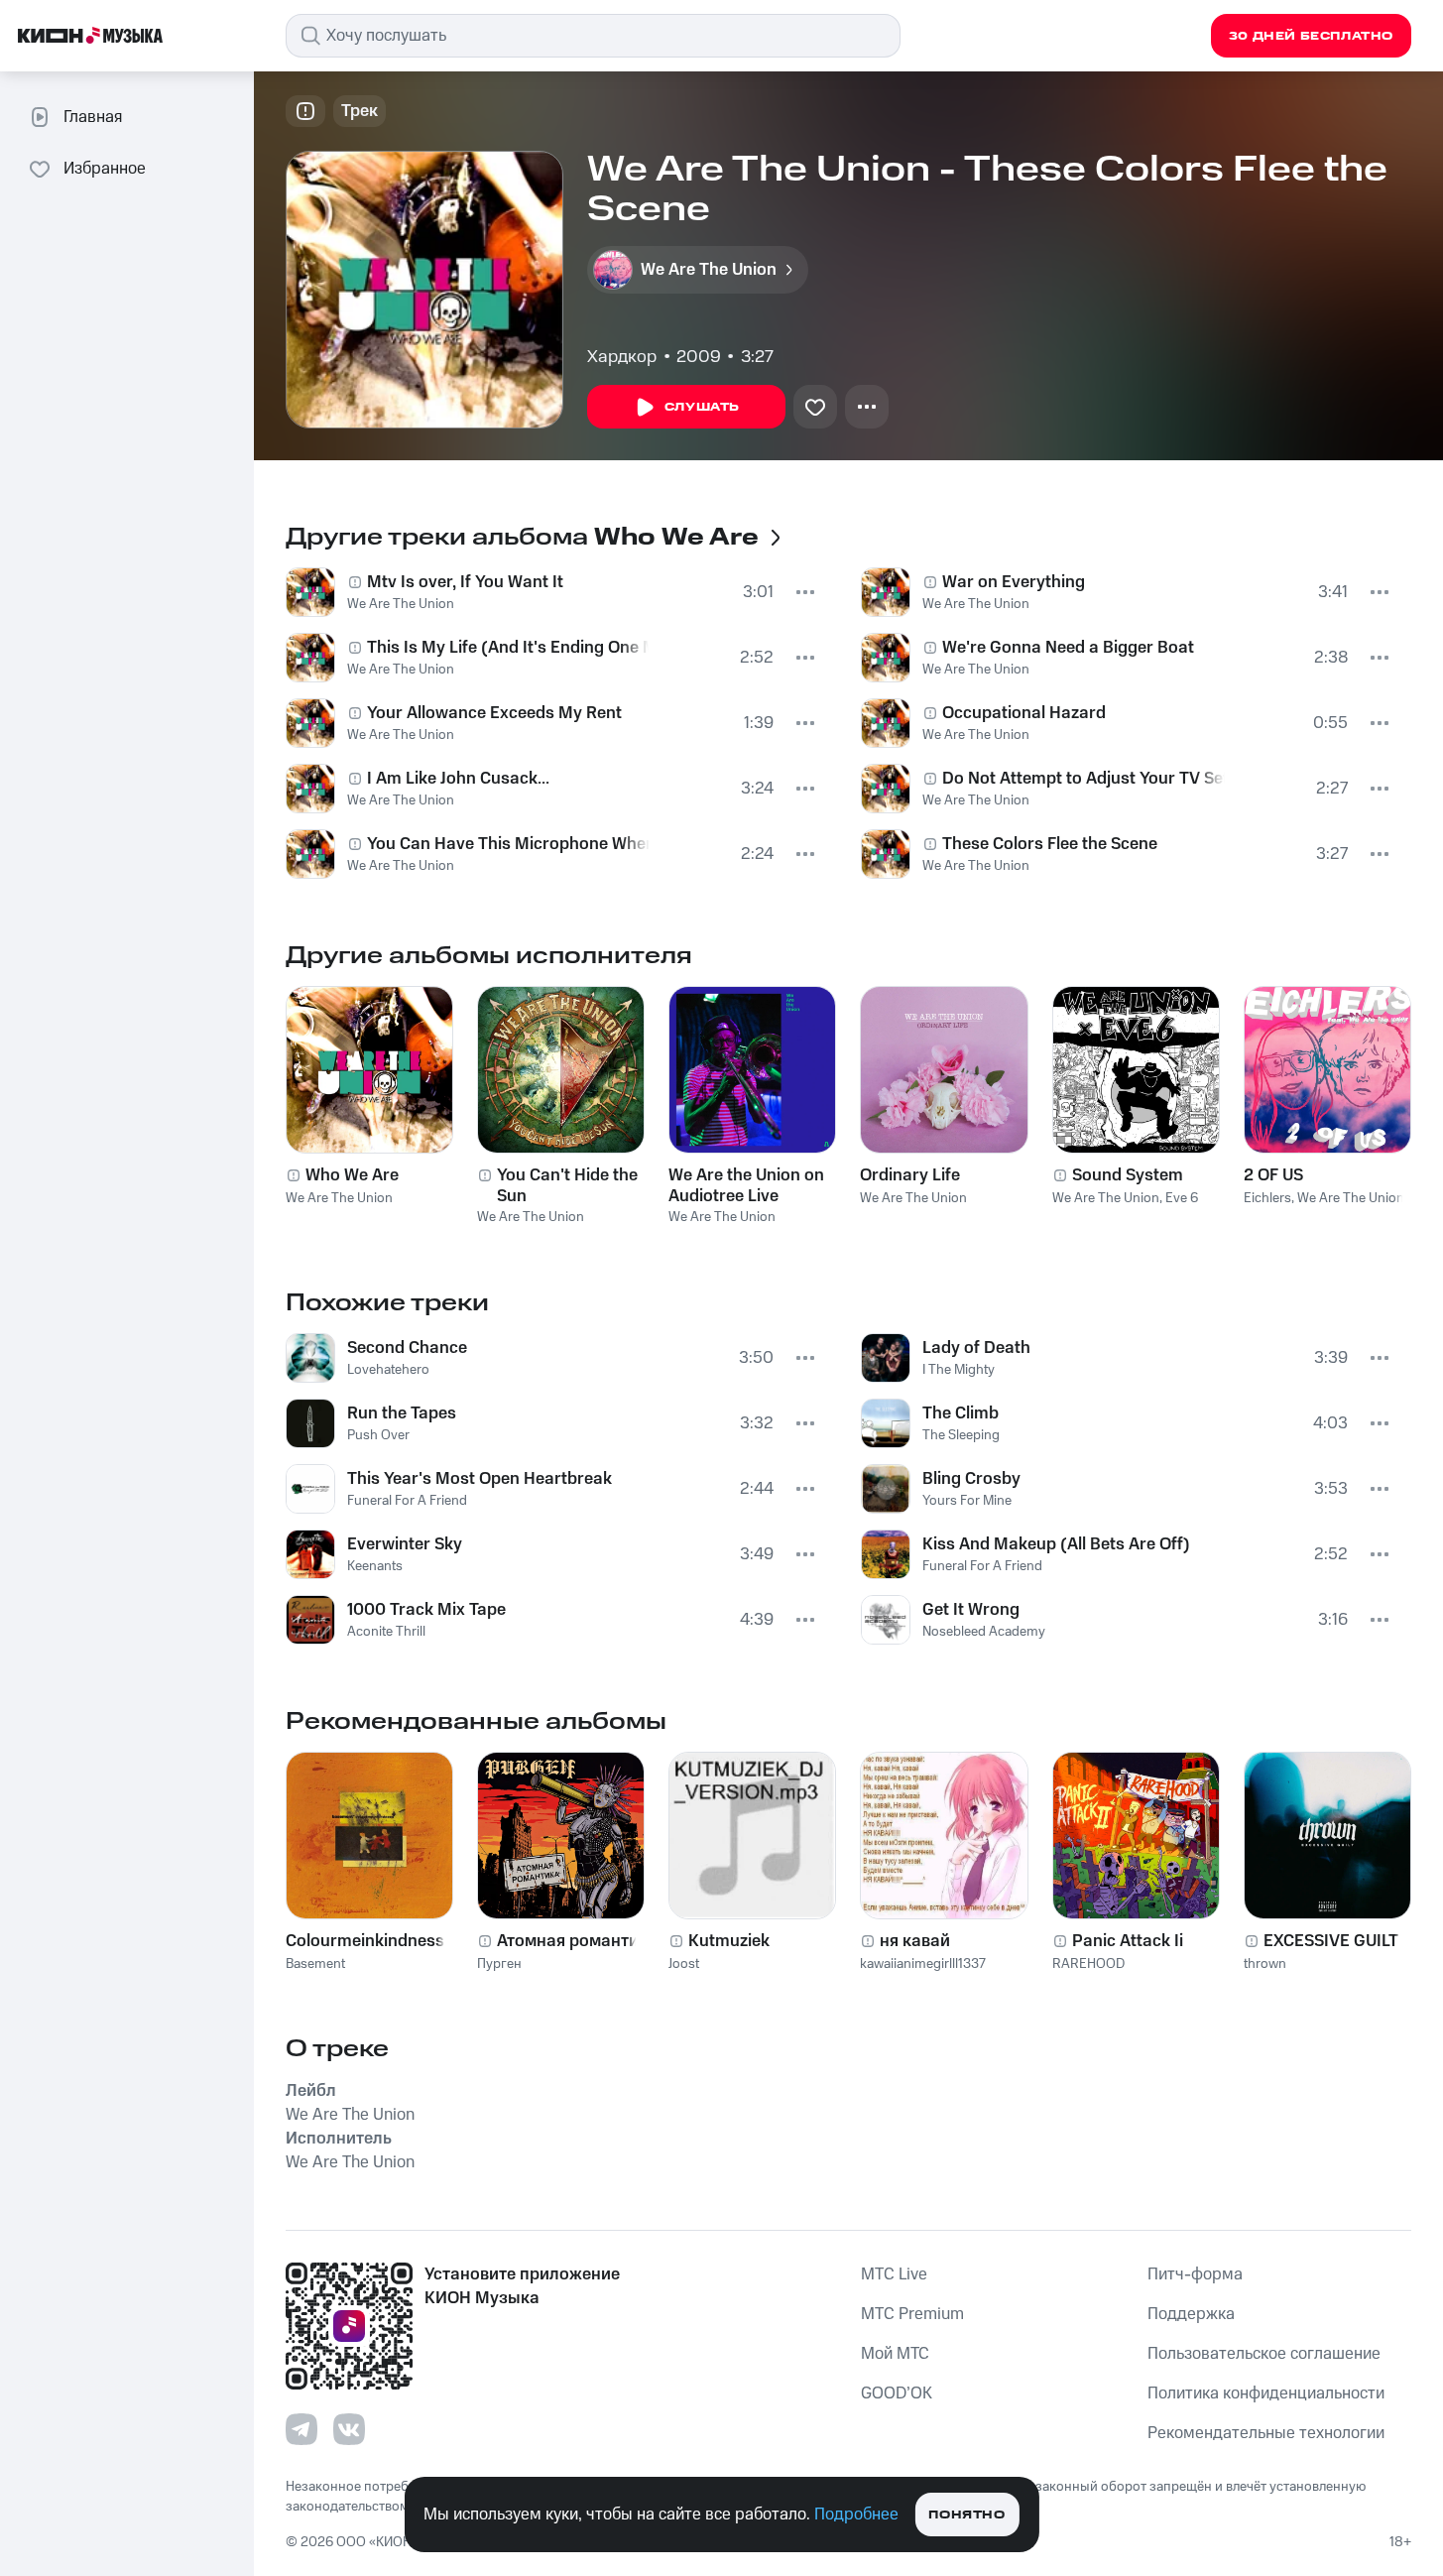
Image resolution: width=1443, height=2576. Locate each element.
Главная (93, 117)
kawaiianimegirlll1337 (923, 1964)
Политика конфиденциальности (1266, 2393)
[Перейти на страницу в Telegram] (301, 2429)
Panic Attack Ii (1128, 1941)
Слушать (702, 407)
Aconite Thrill (386, 1632)
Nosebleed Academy (984, 1632)
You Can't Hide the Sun (567, 1185)
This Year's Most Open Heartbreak (480, 1479)
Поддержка (1191, 2314)
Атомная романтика (577, 1941)
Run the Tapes (402, 1413)
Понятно (966, 2515)
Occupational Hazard (1024, 713)
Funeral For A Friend (407, 1501)
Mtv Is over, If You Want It (465, 582)
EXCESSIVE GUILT (1331, 1941)
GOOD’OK (897, 2393)
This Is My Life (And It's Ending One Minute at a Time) (508, 648)
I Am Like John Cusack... (458, 779)
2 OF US (1273, 1175)
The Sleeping (961, 1435)
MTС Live (894, 2274)
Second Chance (407, 1348)
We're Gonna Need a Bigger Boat (1068, 648)
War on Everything (1014, 582)
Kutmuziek (729, 1941)
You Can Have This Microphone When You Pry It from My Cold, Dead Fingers (508, 844)
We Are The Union (401, 604)
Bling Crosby (971, 1479)
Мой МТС (895, 2354)
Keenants (375, 1566)
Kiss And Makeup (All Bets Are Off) (1056, 1544)
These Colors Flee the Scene (1050, 844)
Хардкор (622, 357)
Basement (315, 1964)
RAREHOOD (1088, 1964)
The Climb (961, 1413)
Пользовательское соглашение (1264, 2354)
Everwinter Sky (405, 1544)
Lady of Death (976, 1348)
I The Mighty (959, 1370)
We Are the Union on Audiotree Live (746, 1185)
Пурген (499, 1964)
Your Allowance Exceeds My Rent (494, 713)
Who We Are (352, 1175)
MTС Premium (912, 2314)
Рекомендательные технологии (1266, 2433)
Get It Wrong (971, 1610)
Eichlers (1267, 1198)
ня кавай (915, 1941)
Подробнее (856, 2515)
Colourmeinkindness (365, 1941)
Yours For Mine (967, 1501)
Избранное (105, 169)
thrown (1265, 1964)
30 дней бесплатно (1311, 36)
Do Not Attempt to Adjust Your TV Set (1084, 779)
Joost (684, 1964)
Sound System (1128, 1175)
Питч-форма (1195, 2274)
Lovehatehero (388, 1370)
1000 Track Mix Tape (426, 1610)
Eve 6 (1182, 1198)
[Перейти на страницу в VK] (349, 2429)
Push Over (378, 1435)
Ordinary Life (910, 1175)
